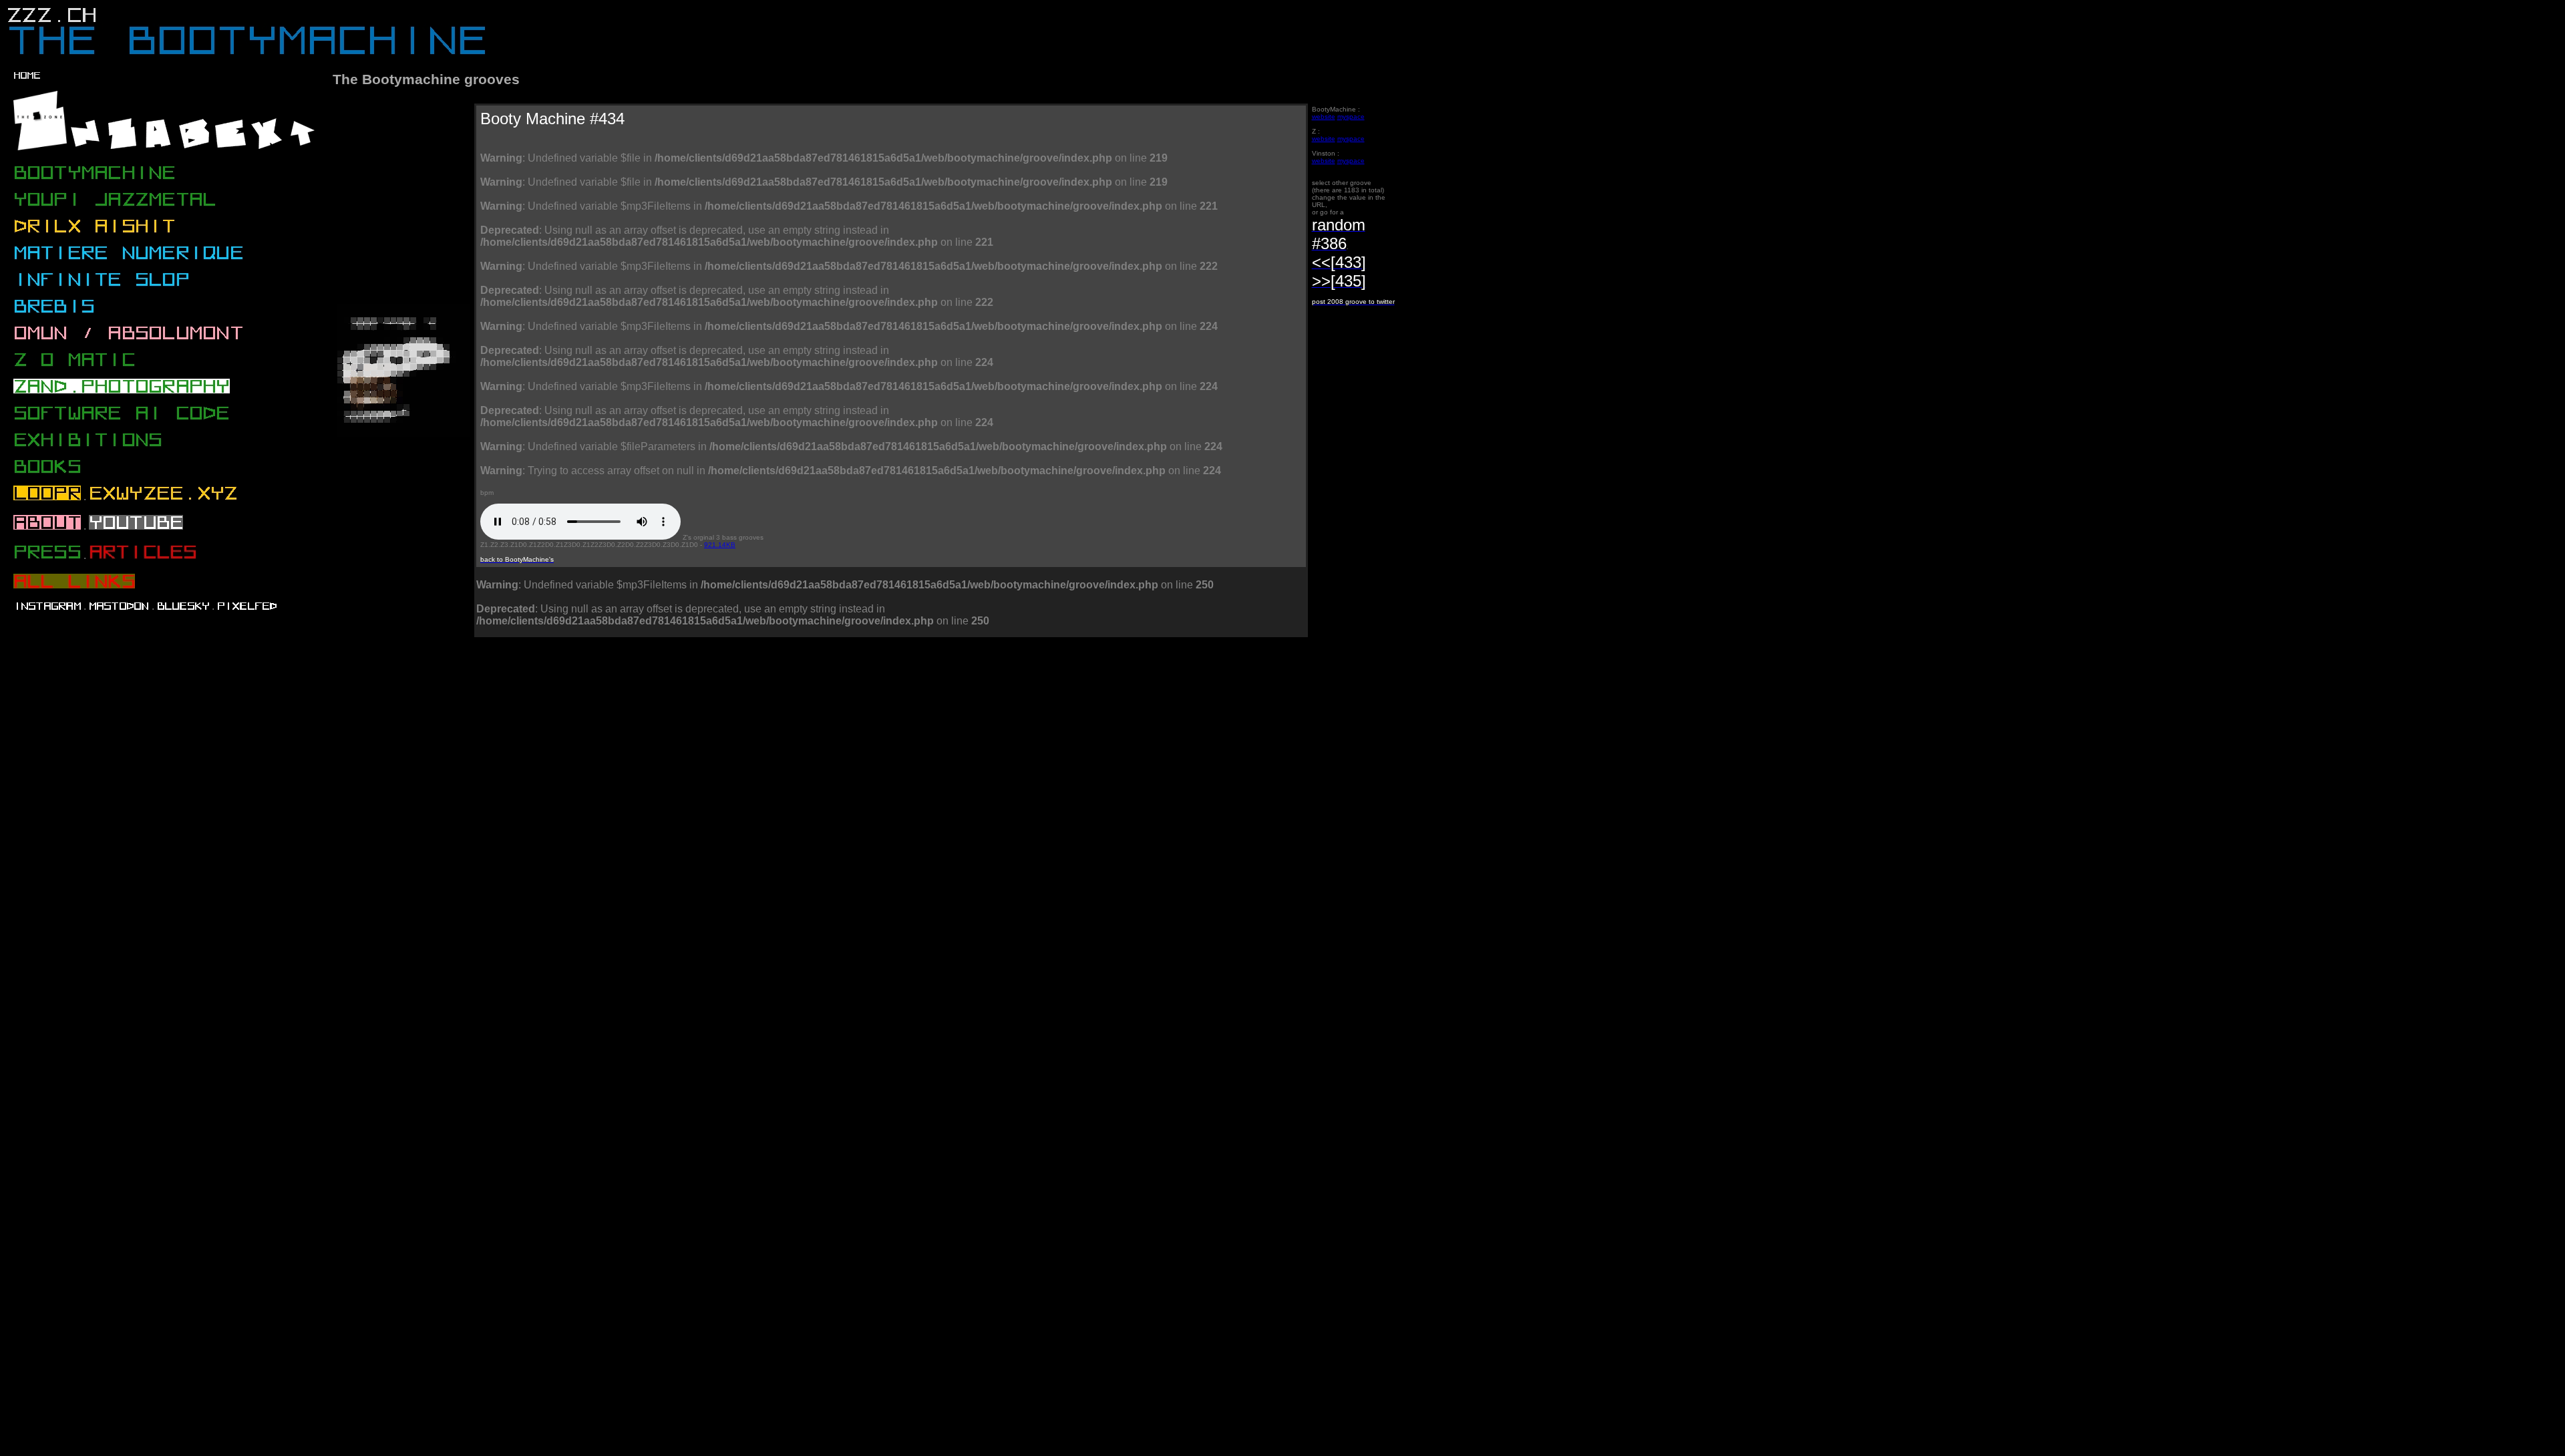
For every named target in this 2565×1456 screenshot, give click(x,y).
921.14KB (720, 545)
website (1324, 117)
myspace (1351, 117)
